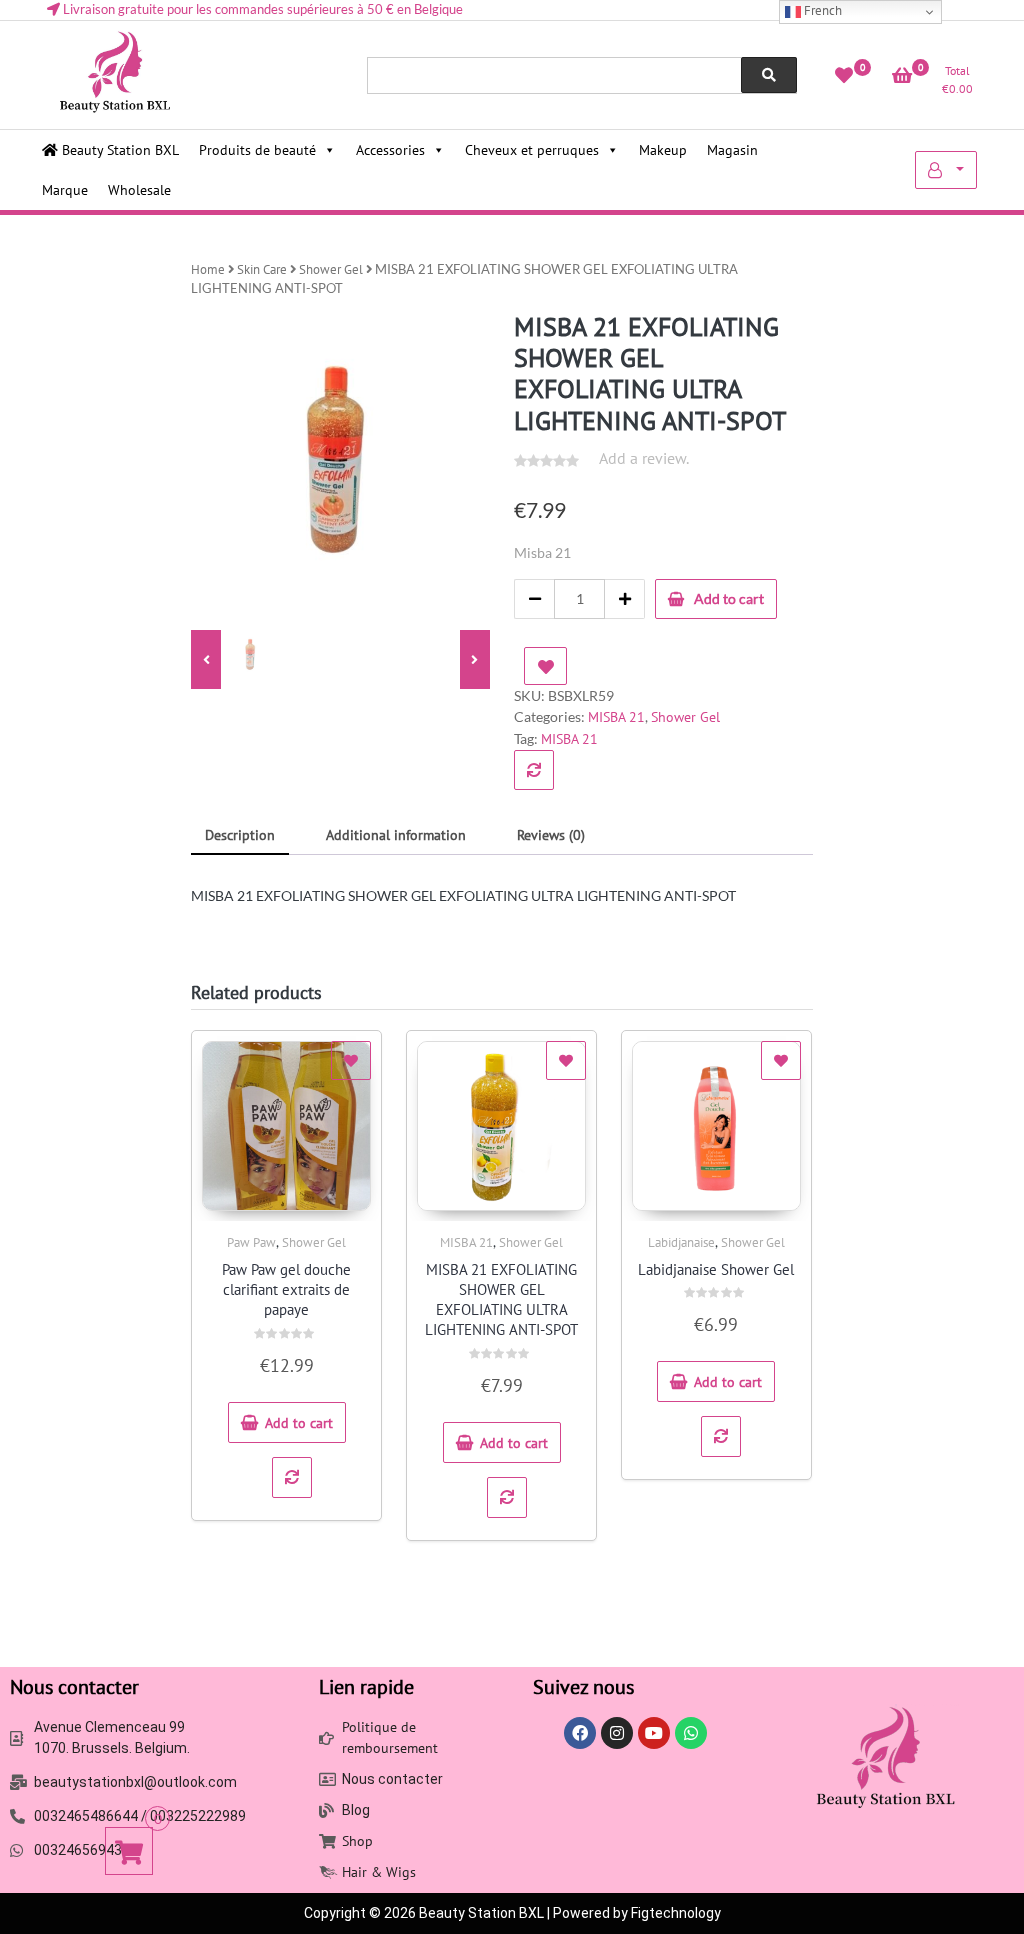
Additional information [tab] (396, 835)
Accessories (390, 150)
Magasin (732, 150)
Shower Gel (331, 269)
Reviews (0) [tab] (551, 835)
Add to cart (729, 598)
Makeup (663, 150)
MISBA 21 (616, 717)
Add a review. (644, 458)
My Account (946, 170)
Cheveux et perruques (532, 150)
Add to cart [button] (299, 1423)
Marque (65, 190)
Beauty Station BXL (118, 150)
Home (208, 269)
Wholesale (139, 190)
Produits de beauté (257, 150)
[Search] (769, 75)
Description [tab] (240, 835)
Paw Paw (251, 1242)
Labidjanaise (681, 1242)
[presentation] (206, 660)
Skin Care (262, 269)
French (821, 10)
